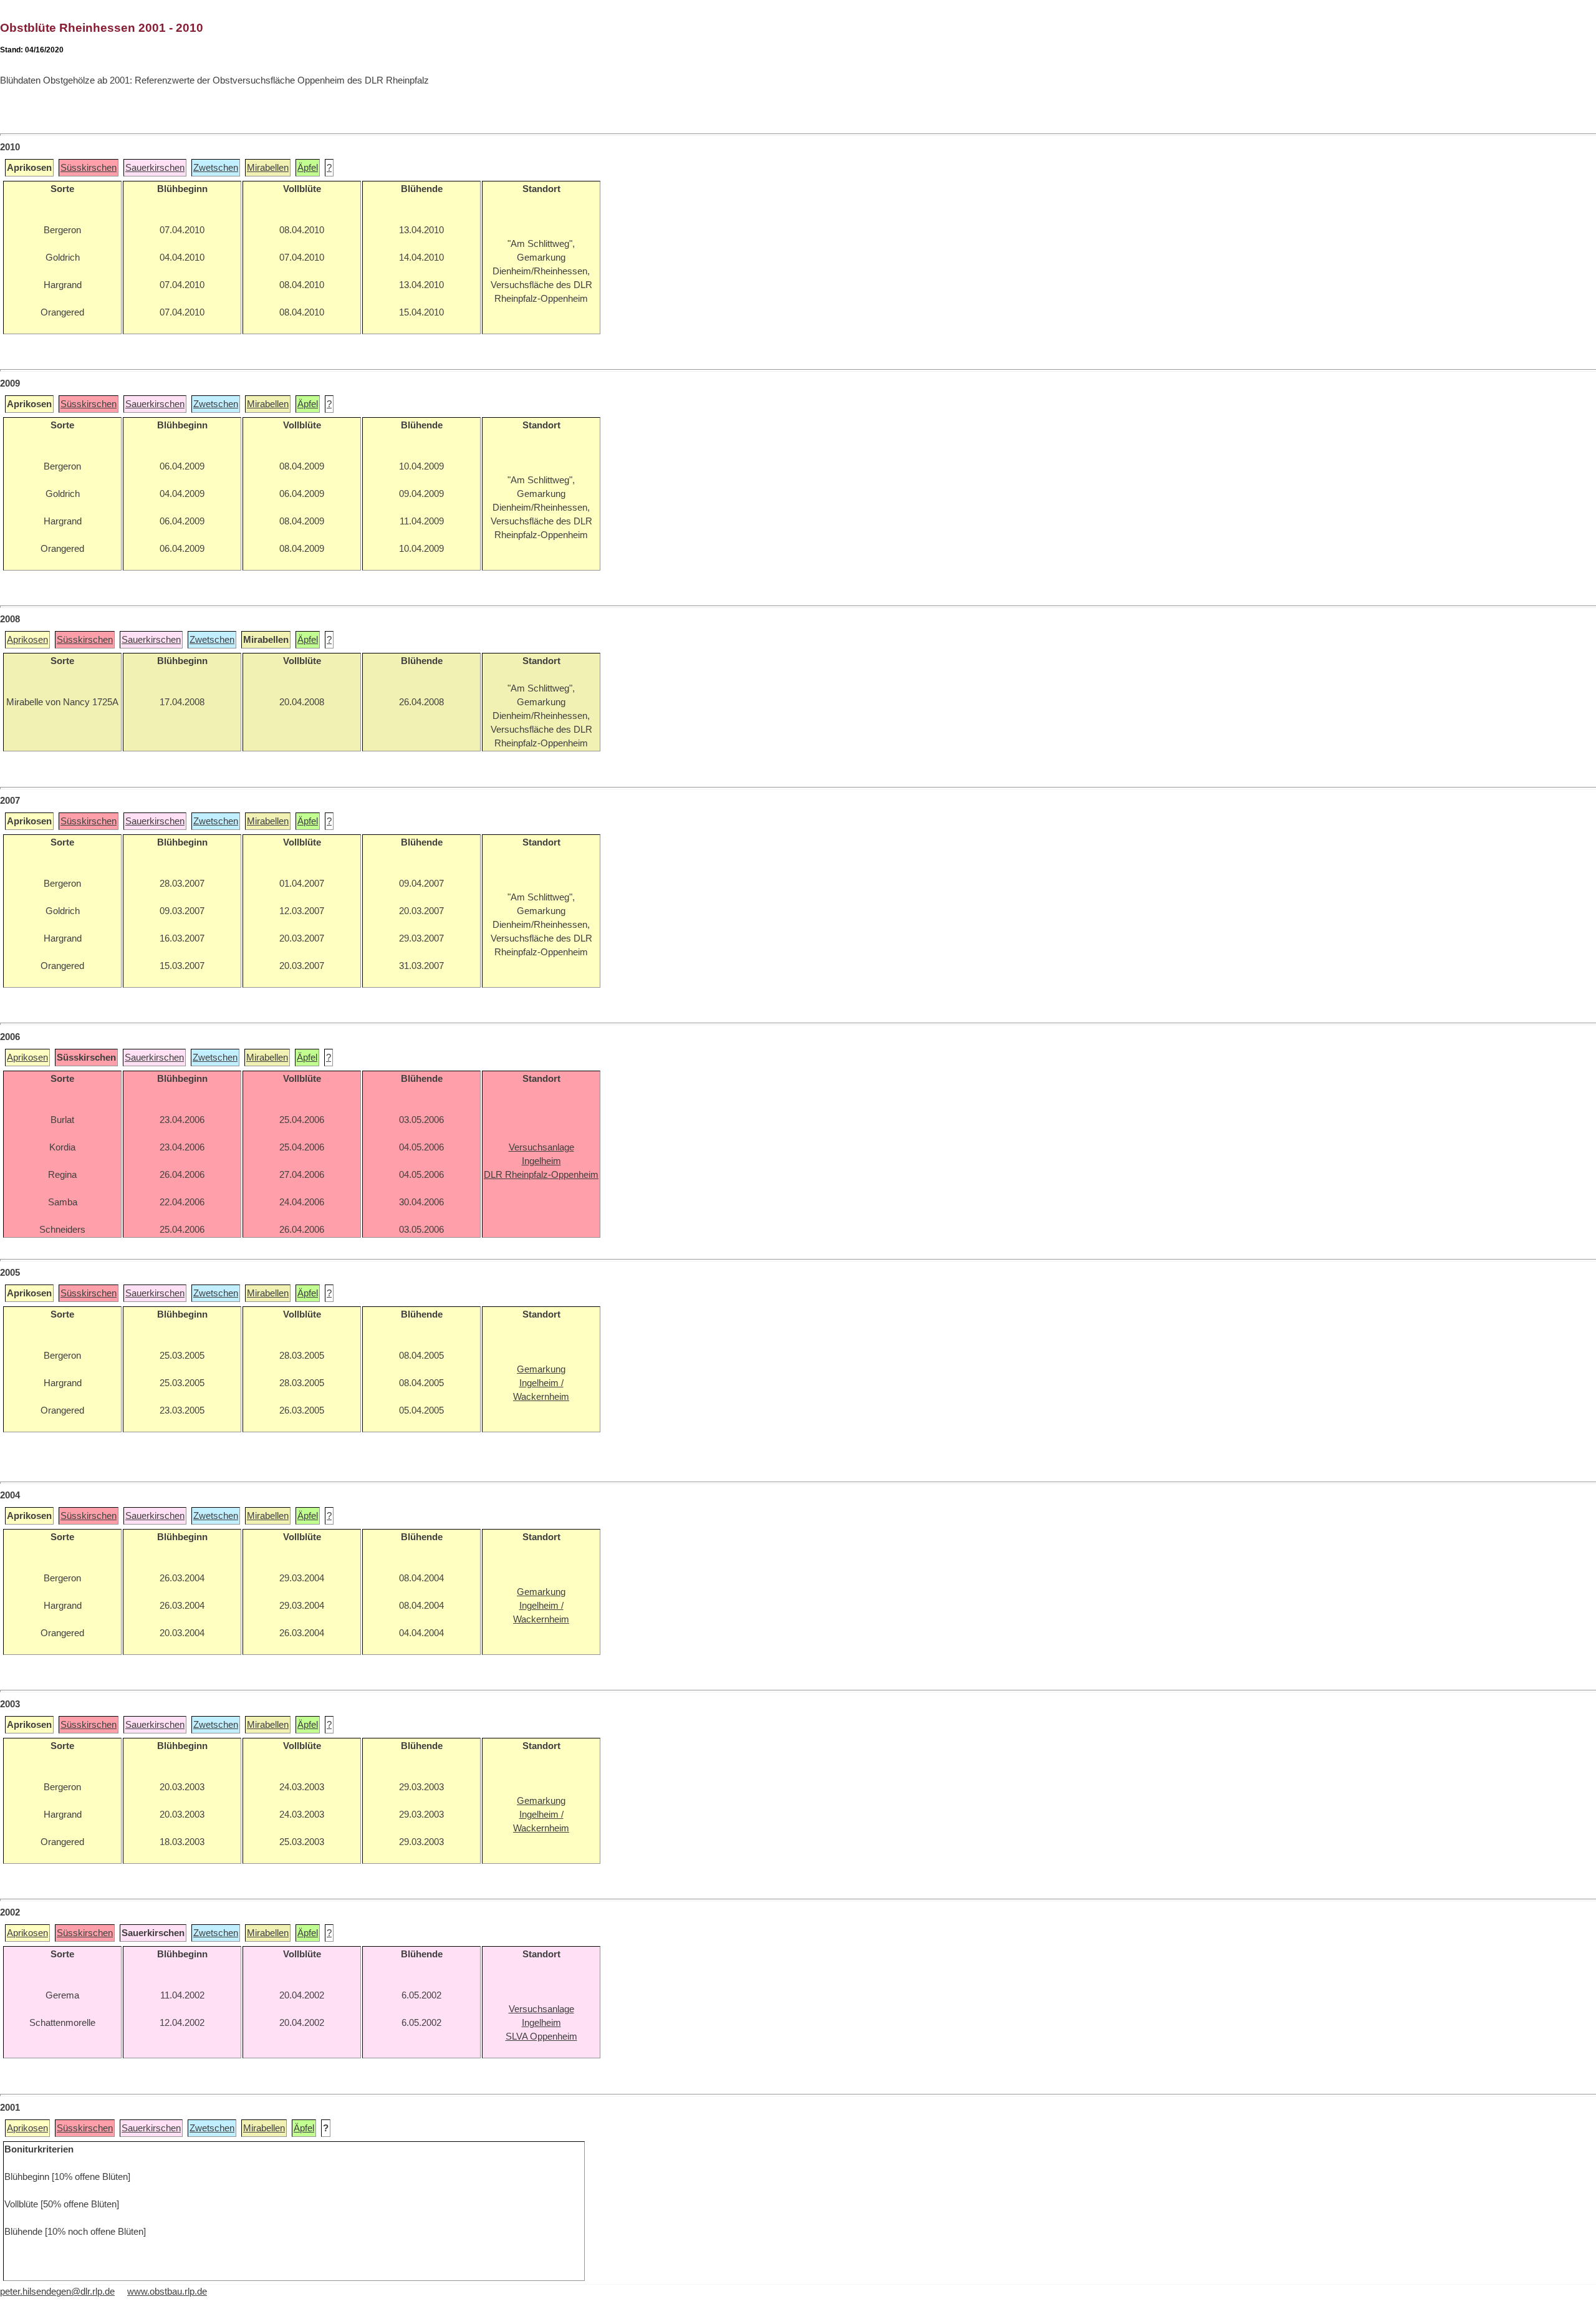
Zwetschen (216, 168)
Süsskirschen (89, 168)
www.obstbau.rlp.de (167, 2292)
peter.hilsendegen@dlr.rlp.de (57, 2292)
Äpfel (308, 168)
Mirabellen (268, 168)
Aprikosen (27, 640)
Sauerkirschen (155, 168)
